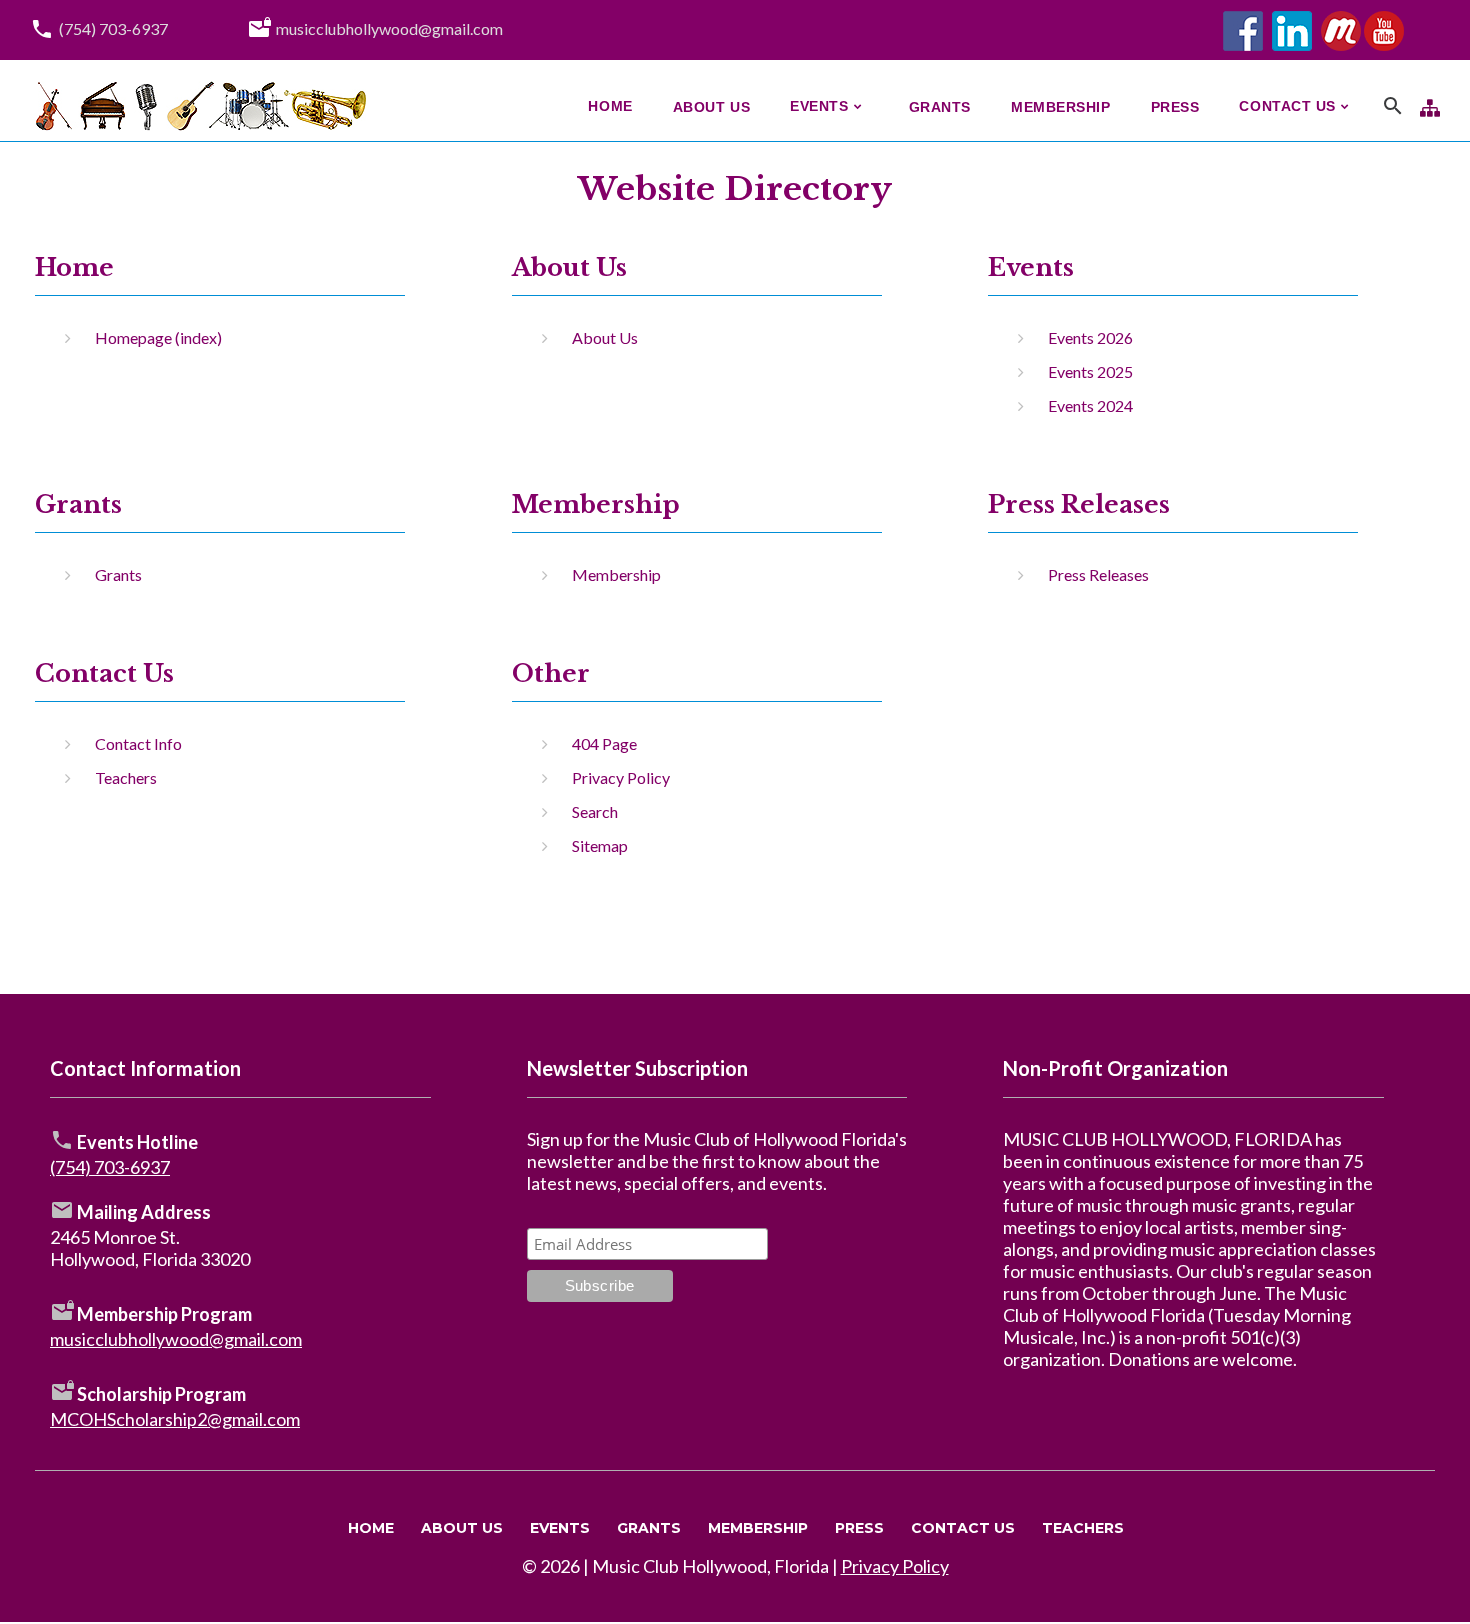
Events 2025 (1090, 371)
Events (560, 1528)
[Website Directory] (1430, 106)
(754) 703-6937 (113, 28)
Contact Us (963, 1528)
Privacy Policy (621, 777)
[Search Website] (1393, 109)
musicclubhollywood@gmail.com (389, 28)
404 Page (604, 743)
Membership (596, 504)
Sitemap (600, 845)
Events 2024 (1090, 405)
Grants (118, 574)
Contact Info (138, 743)
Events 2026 (1090, 337)
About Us (569, 267)
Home (74, 267)
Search (595, 811)
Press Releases (1079, 504)
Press (859, 1528)
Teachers (126, 777)
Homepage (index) (158, 337)
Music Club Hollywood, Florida (710, 1566)
